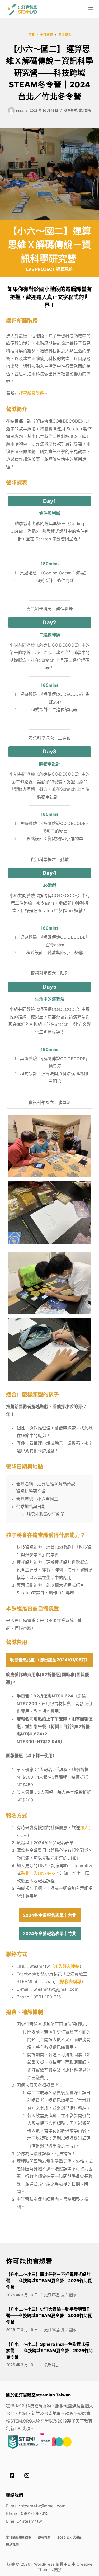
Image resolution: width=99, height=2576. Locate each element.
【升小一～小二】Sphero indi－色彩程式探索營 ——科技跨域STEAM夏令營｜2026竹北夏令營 (49, 2351)
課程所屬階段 (31, 393)
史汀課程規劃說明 (19, 2537)
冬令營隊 (70, 110)
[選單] (91, 9)
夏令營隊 (68, 2295)
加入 (84, 1828)
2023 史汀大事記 (70, 2537)
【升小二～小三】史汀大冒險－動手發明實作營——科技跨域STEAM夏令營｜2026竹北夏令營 (49, 2315)
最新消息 (51, 2365)
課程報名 (44, 2537)
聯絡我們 (12, 2545)
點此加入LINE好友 (38, 1873)
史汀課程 (85, 110)
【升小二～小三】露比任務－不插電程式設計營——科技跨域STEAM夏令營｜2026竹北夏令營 (49, 2281)
